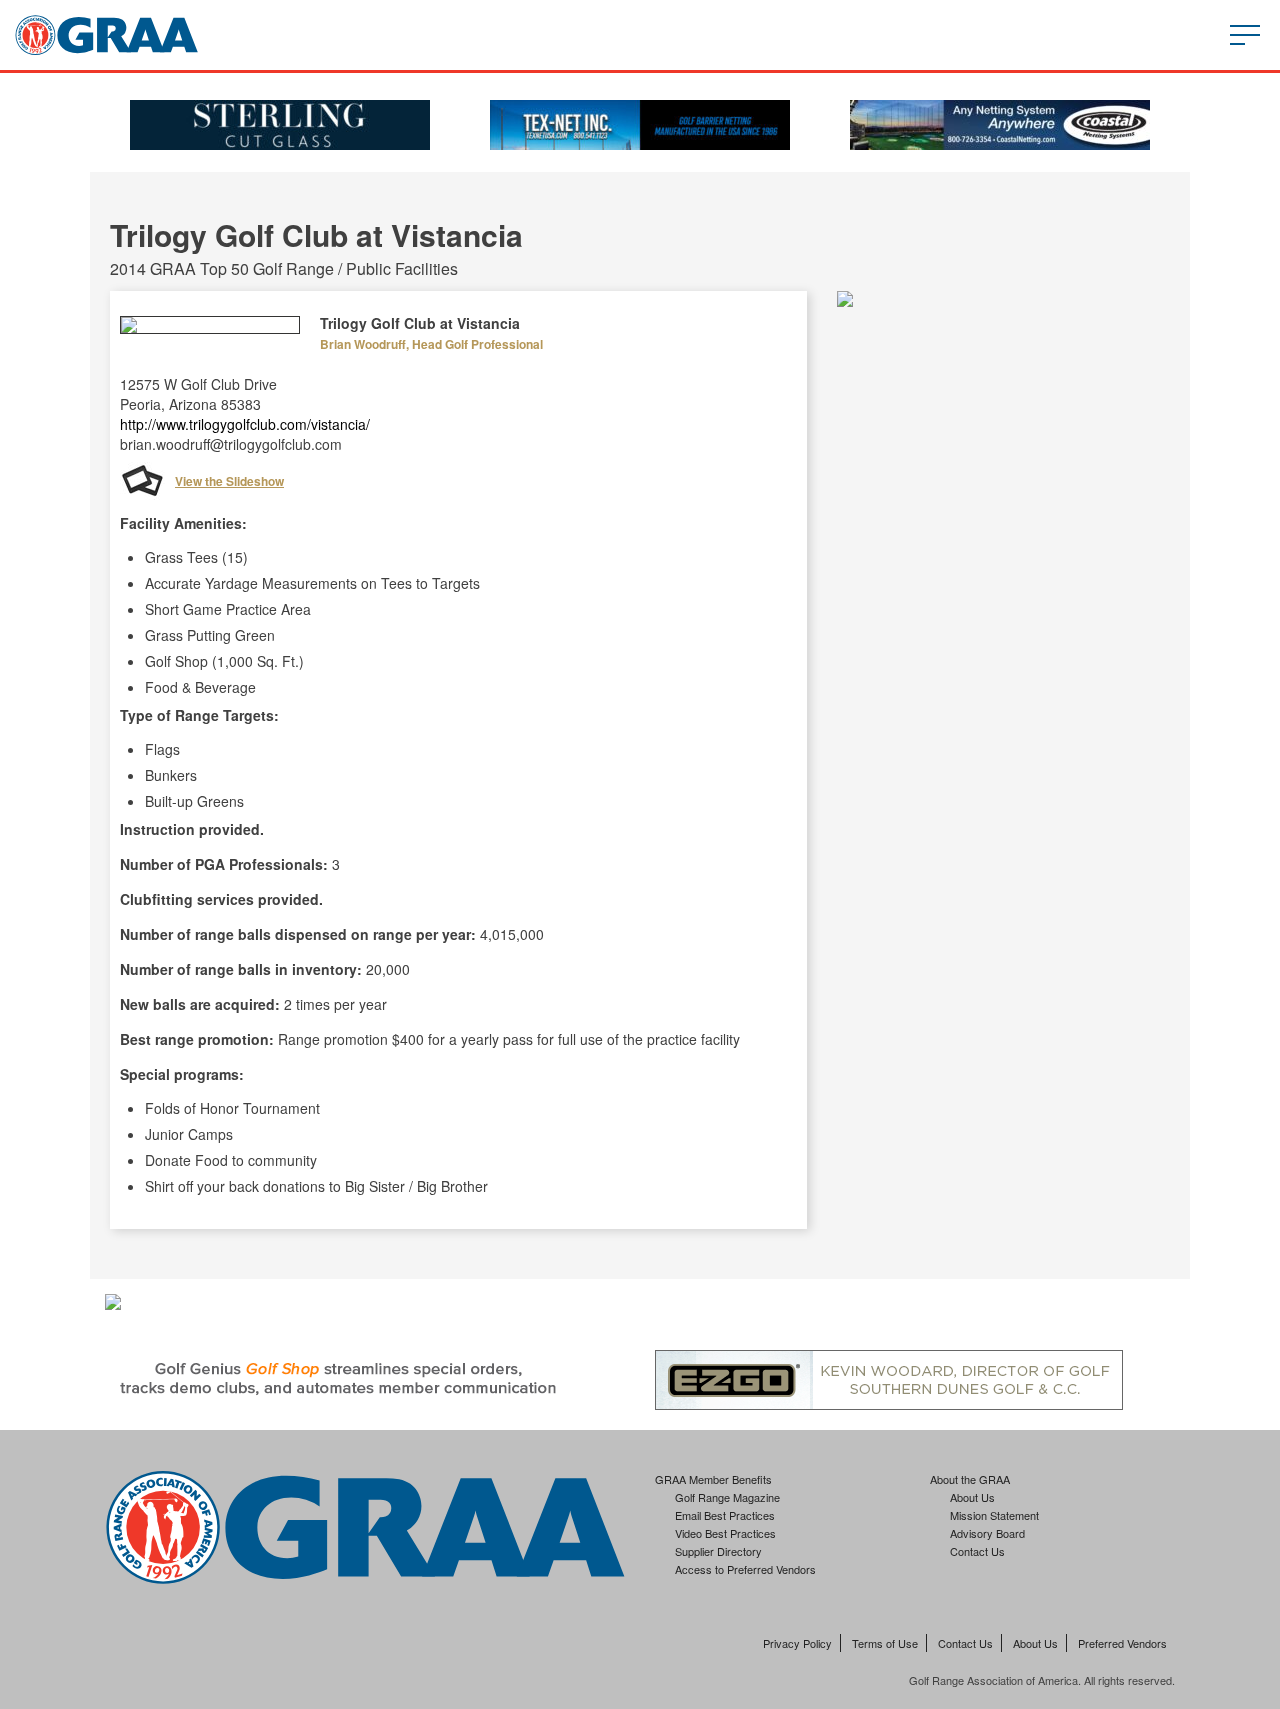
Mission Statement (994, 1515)
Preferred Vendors (1122, 1643)
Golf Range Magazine (727, 1497)
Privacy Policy (797, 1643)
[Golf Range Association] (106, 35)
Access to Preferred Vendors (745, 1569)
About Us (972, 1497)
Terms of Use (885, 1643)
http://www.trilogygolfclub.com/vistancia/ (245, 424)
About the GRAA (970, 1479)
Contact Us (977, 1551)
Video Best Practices (725, 1533)
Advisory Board (987, 1533)
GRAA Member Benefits (713, 1479)
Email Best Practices (725, 1515)
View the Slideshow (229, 481)
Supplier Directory (718, 1551)
